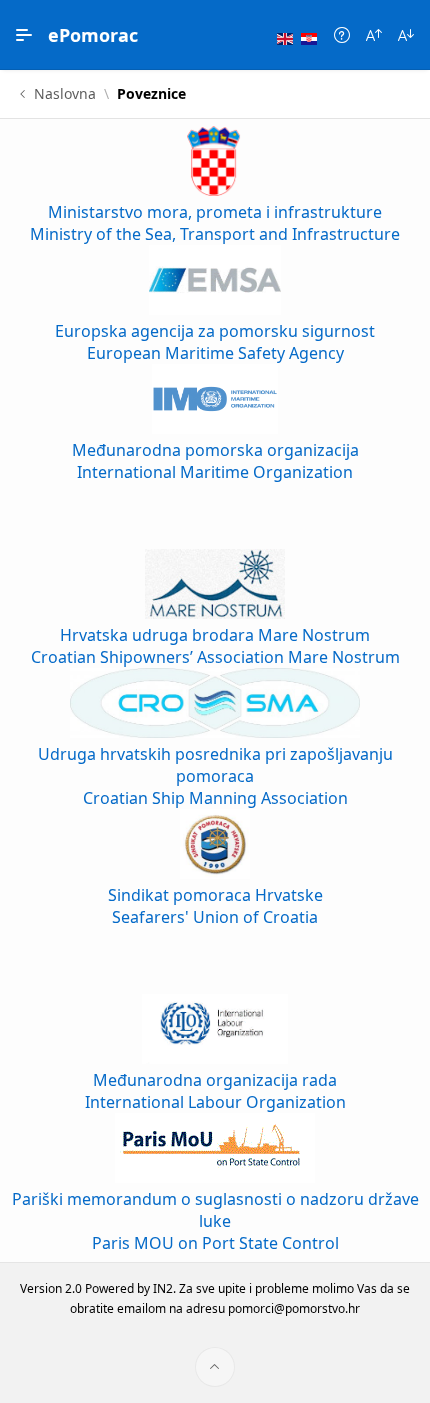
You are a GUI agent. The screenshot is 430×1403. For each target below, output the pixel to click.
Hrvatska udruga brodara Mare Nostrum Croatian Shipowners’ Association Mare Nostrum (215, 646)
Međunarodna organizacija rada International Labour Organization (215, 1091)
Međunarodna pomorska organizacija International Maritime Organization (215, 461)
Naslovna (65, 94)
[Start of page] (215, 1367)
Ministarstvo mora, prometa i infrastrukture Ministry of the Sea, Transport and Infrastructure (215, 223)
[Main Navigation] (24, 35)
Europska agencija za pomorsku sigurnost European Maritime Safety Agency (215, 342)
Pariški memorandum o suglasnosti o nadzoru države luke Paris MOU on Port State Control (215, 1221)
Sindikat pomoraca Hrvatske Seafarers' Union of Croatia (215, 906)
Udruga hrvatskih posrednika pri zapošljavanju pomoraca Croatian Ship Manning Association (215, 776)
